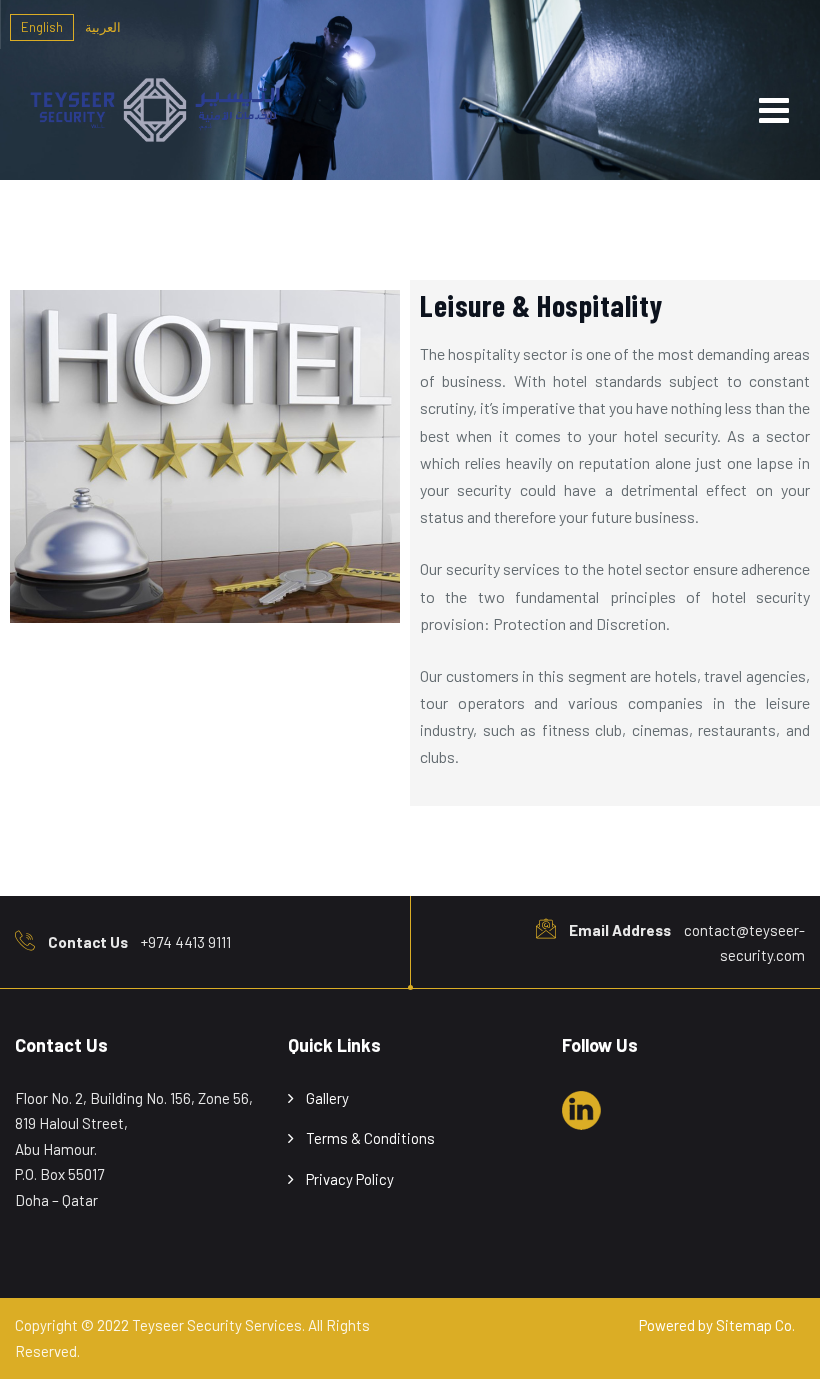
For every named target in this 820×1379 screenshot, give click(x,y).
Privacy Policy (350, 1179)
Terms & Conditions (370, 1138)
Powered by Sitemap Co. (717, 1325)
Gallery (327, 1098)
